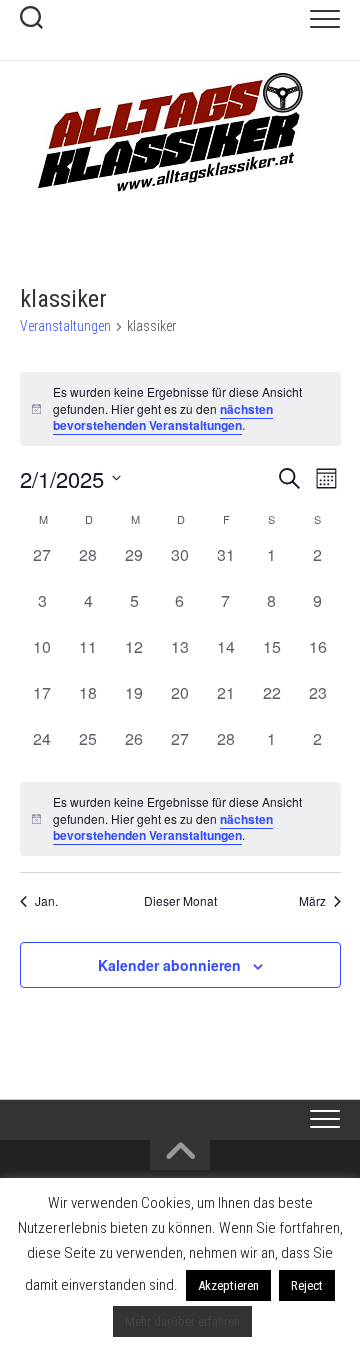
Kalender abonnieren (169, 965)
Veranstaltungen (65, 326)
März (312, 901)
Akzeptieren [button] (228, 1285)
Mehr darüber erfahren (182, 1321)
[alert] (180, 819)
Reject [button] (307, 1285)
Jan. (46, 901)
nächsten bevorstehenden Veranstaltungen (163, 417)
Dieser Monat (180, 901)
